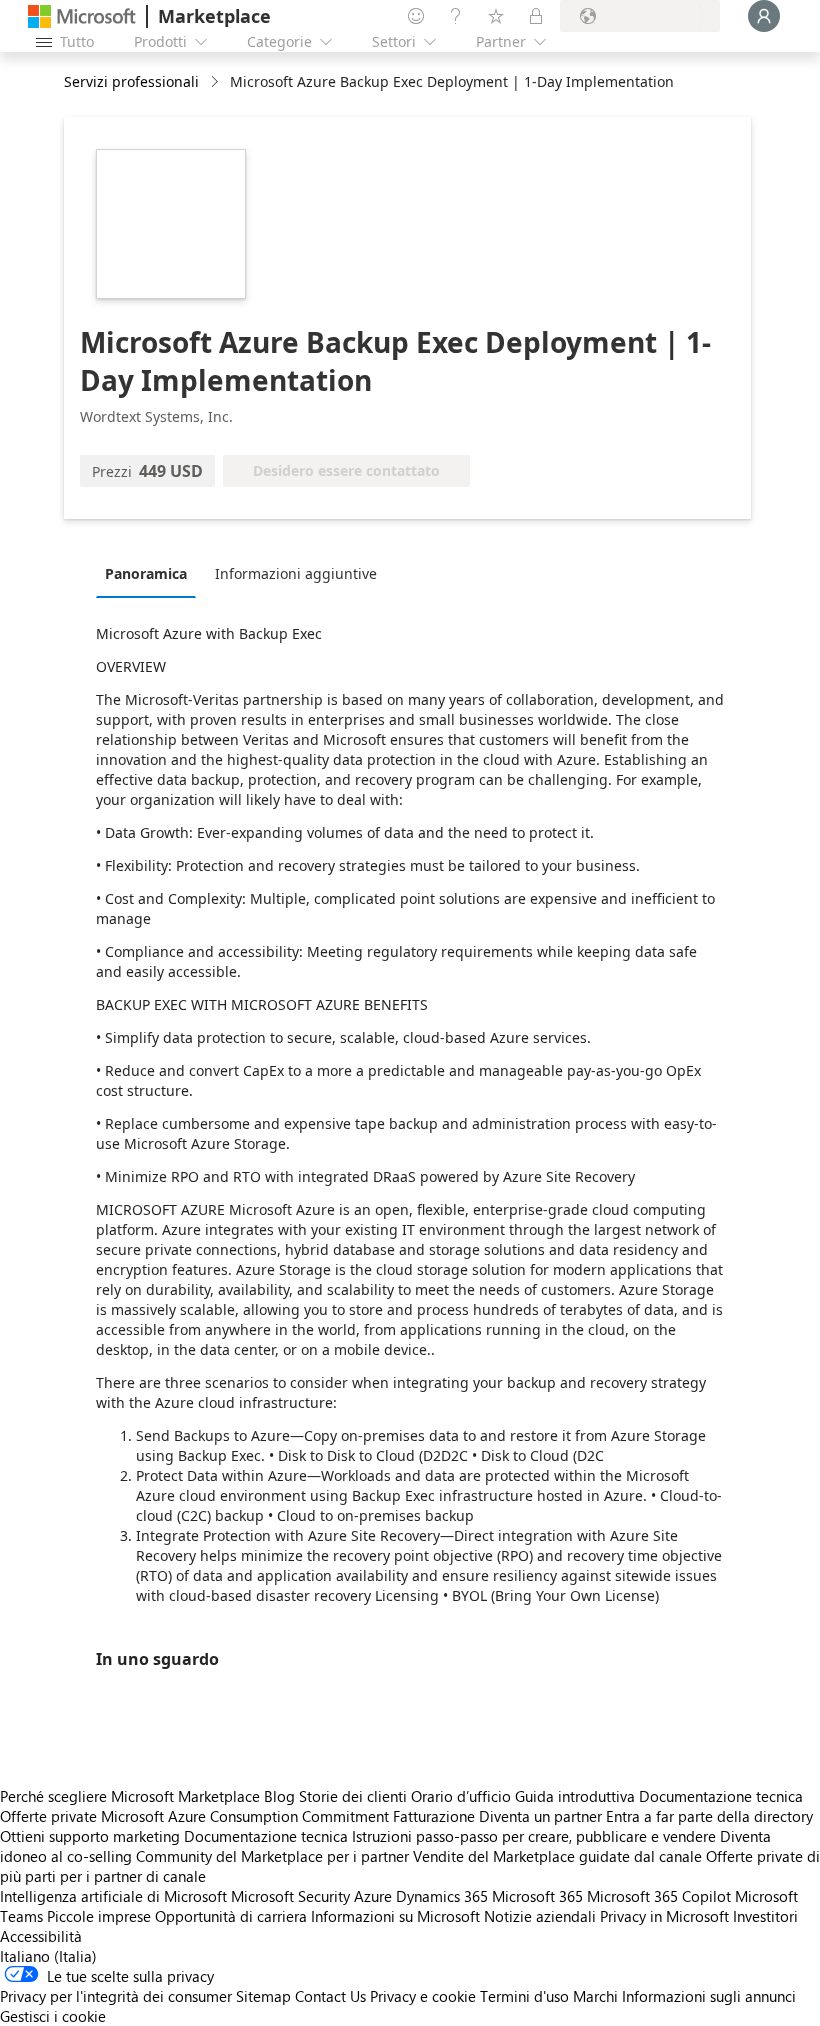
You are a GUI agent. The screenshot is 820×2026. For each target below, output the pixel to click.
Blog (279, 1796)
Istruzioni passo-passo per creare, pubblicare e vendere (534, 1836)
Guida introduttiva (575, 1796)
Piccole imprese (99, 1916)
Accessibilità (41, 1936)
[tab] (151, 573)
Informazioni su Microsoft (395, 1916)
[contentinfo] (216, 82)
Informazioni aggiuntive (296, 573)
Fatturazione (434, 1816)
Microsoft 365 (537, 1896)
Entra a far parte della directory (709, 1816)
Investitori (765, 1916)
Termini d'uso (524, 1996)
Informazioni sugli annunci (709, 1996)
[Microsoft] (82, 16)
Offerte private (48, 1816)
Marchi (595, 1996)
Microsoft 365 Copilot (659, 1896)
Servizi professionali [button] (131, 81)
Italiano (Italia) (48, 1956)
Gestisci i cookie (53, 2016)
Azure (373, 1896)
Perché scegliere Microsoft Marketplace (130, 1796)
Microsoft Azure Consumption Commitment (247, 1816)
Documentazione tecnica (721, 1796)
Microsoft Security (290, 1896)
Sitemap (263, 1996)
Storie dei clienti (353, 1796)
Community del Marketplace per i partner (272, 1856)
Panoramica (146, 573)
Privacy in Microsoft (664, 1916)
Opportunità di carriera (231, 1916)
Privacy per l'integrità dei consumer (116, 1996)
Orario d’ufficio (461, 1796)
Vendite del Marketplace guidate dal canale (557, 1856)
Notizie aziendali (540, 1916)
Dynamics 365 (442, 1896)
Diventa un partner (540, 1816)
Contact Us (330, 1996)
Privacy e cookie (423, 1996)
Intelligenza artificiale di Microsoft (113, 1896)
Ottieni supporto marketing (90, 1836)
